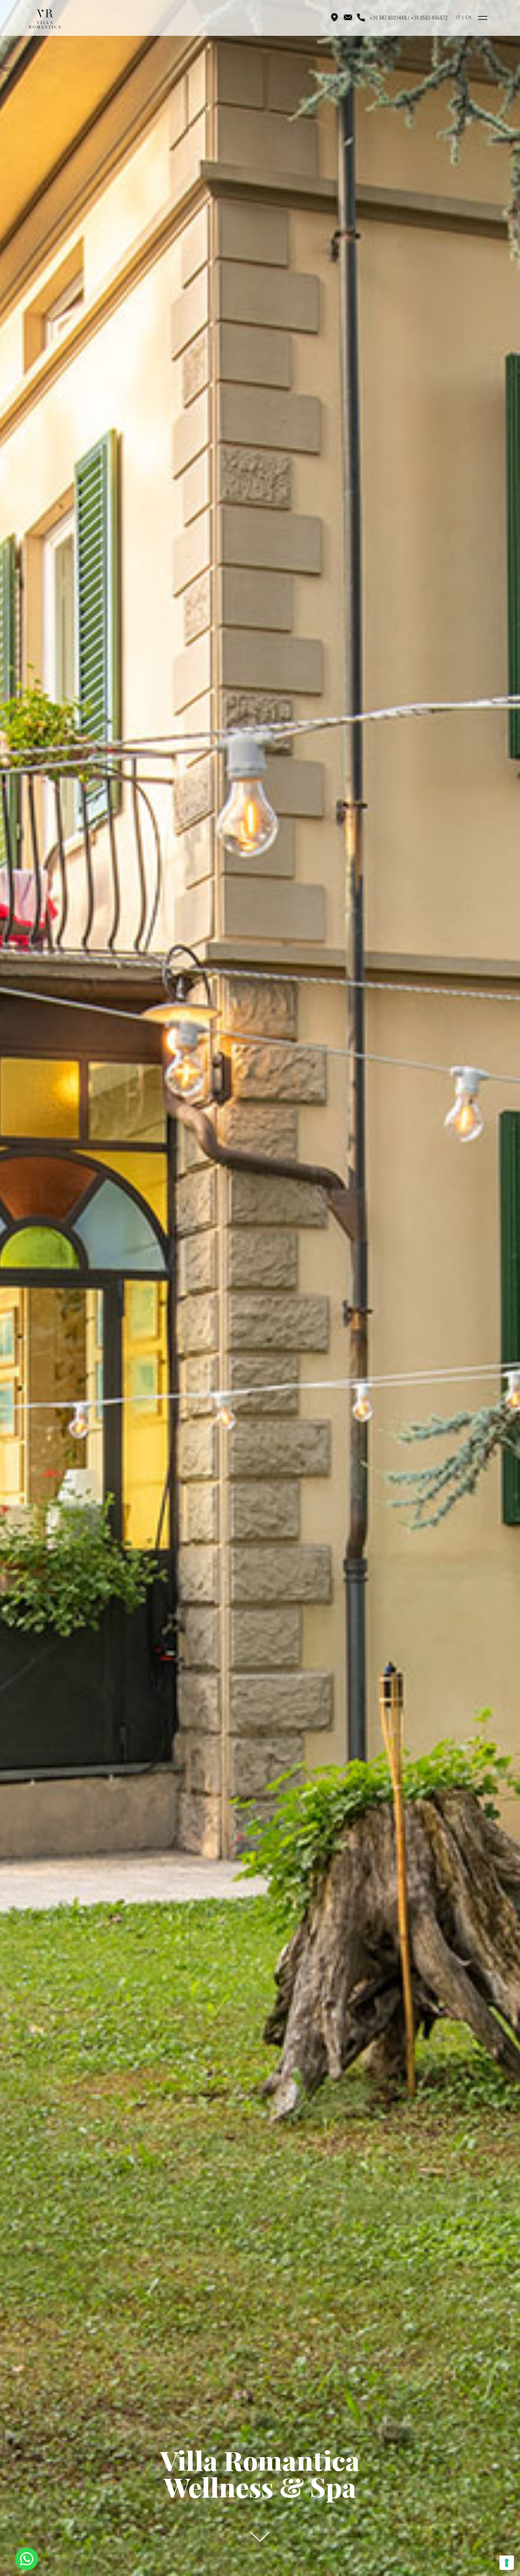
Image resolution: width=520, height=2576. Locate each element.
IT (458, 17)
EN (468, 17)
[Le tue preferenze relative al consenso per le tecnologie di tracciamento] (507, 2563)
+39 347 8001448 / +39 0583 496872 (409, 18)
